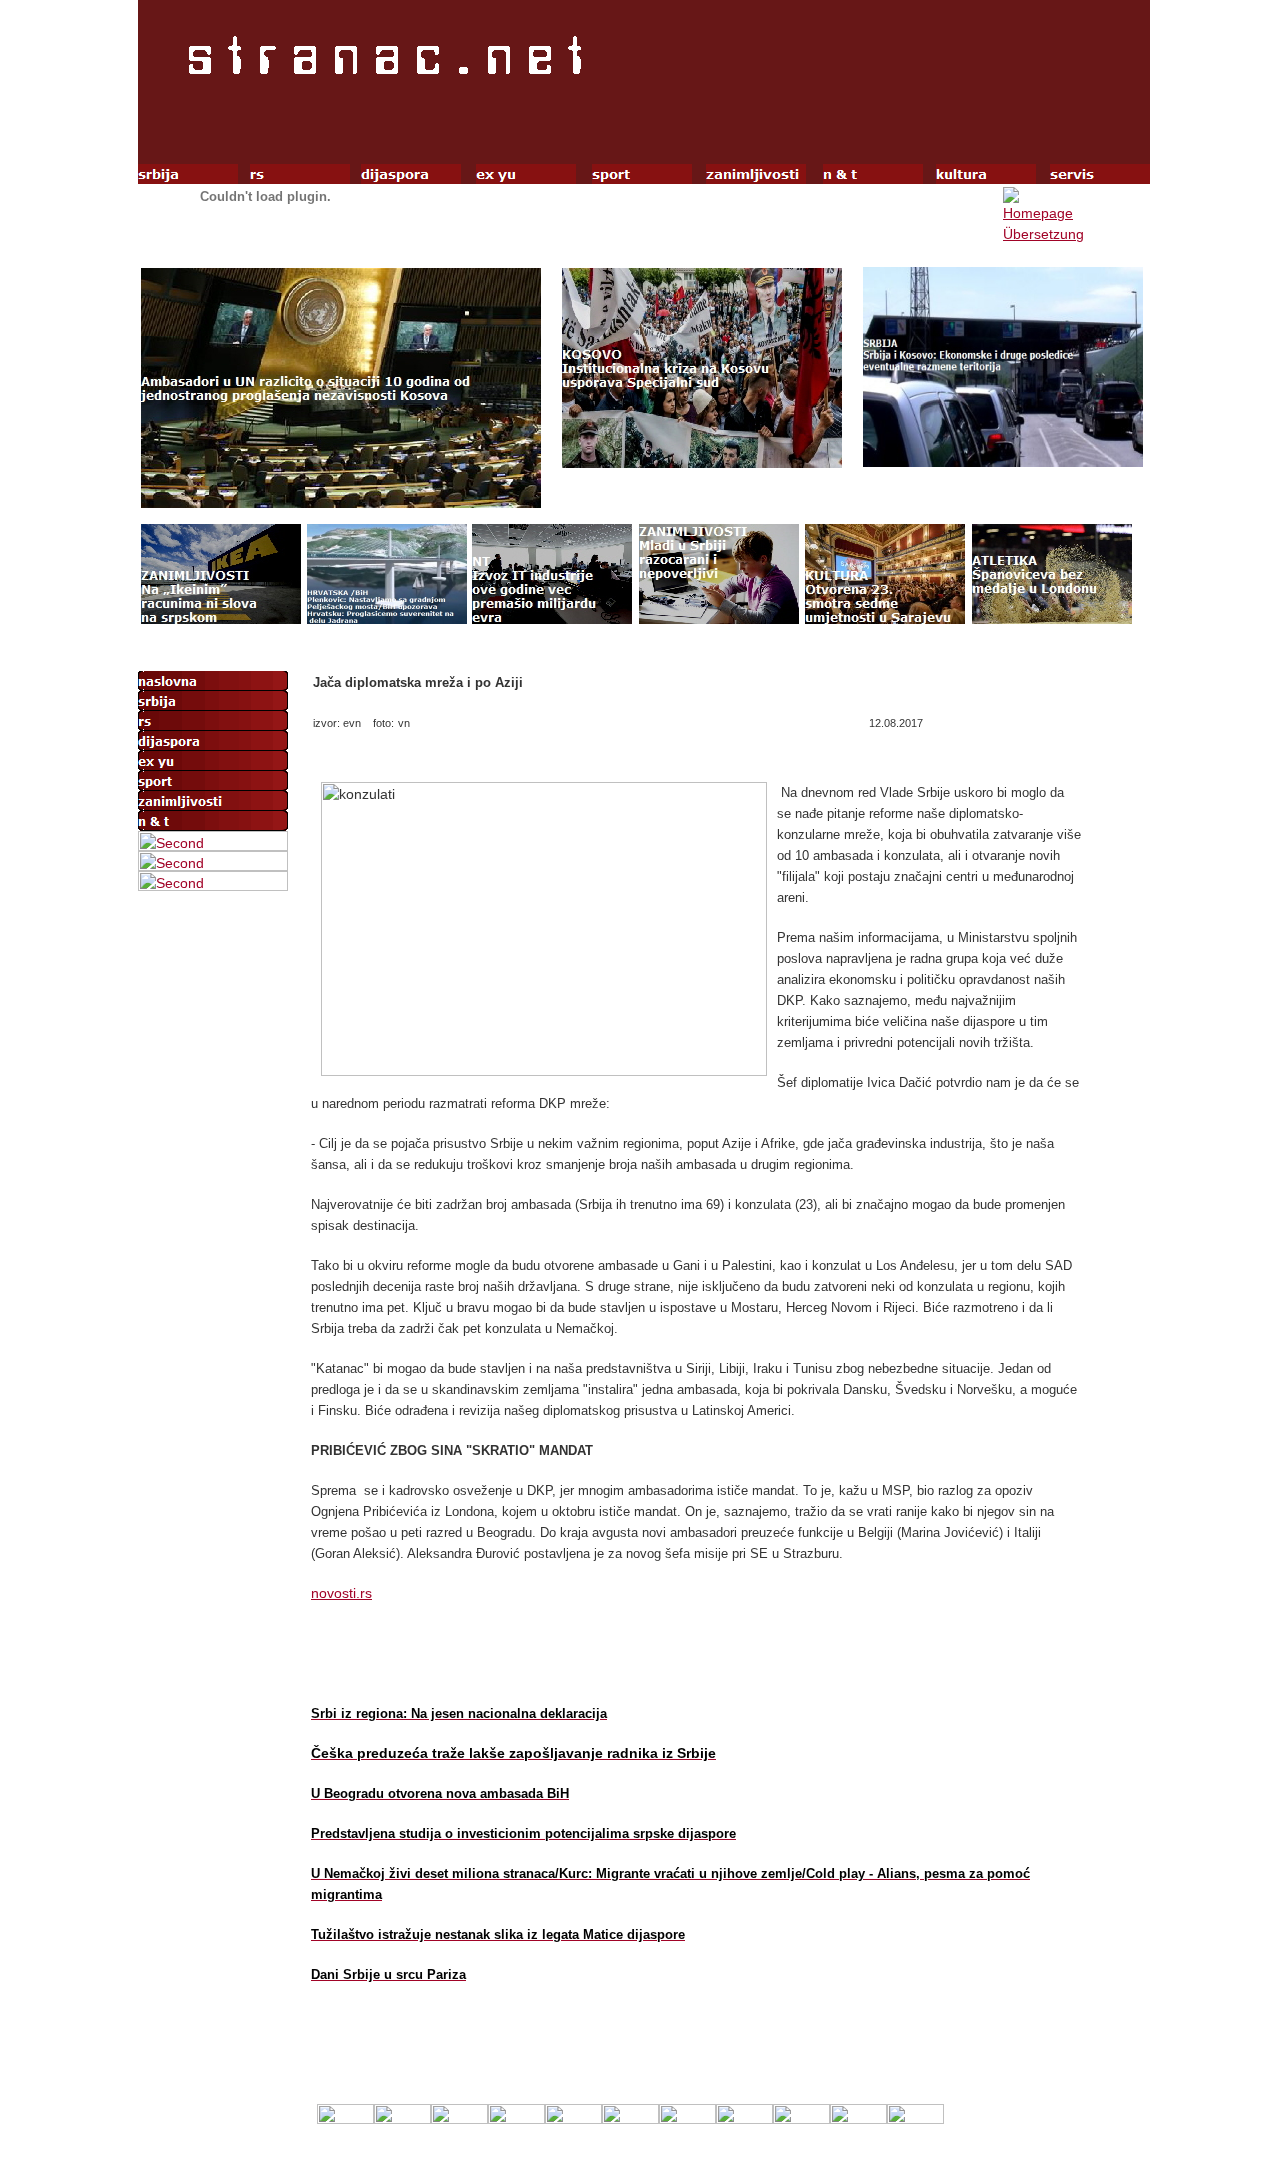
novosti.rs (341, 1593)
